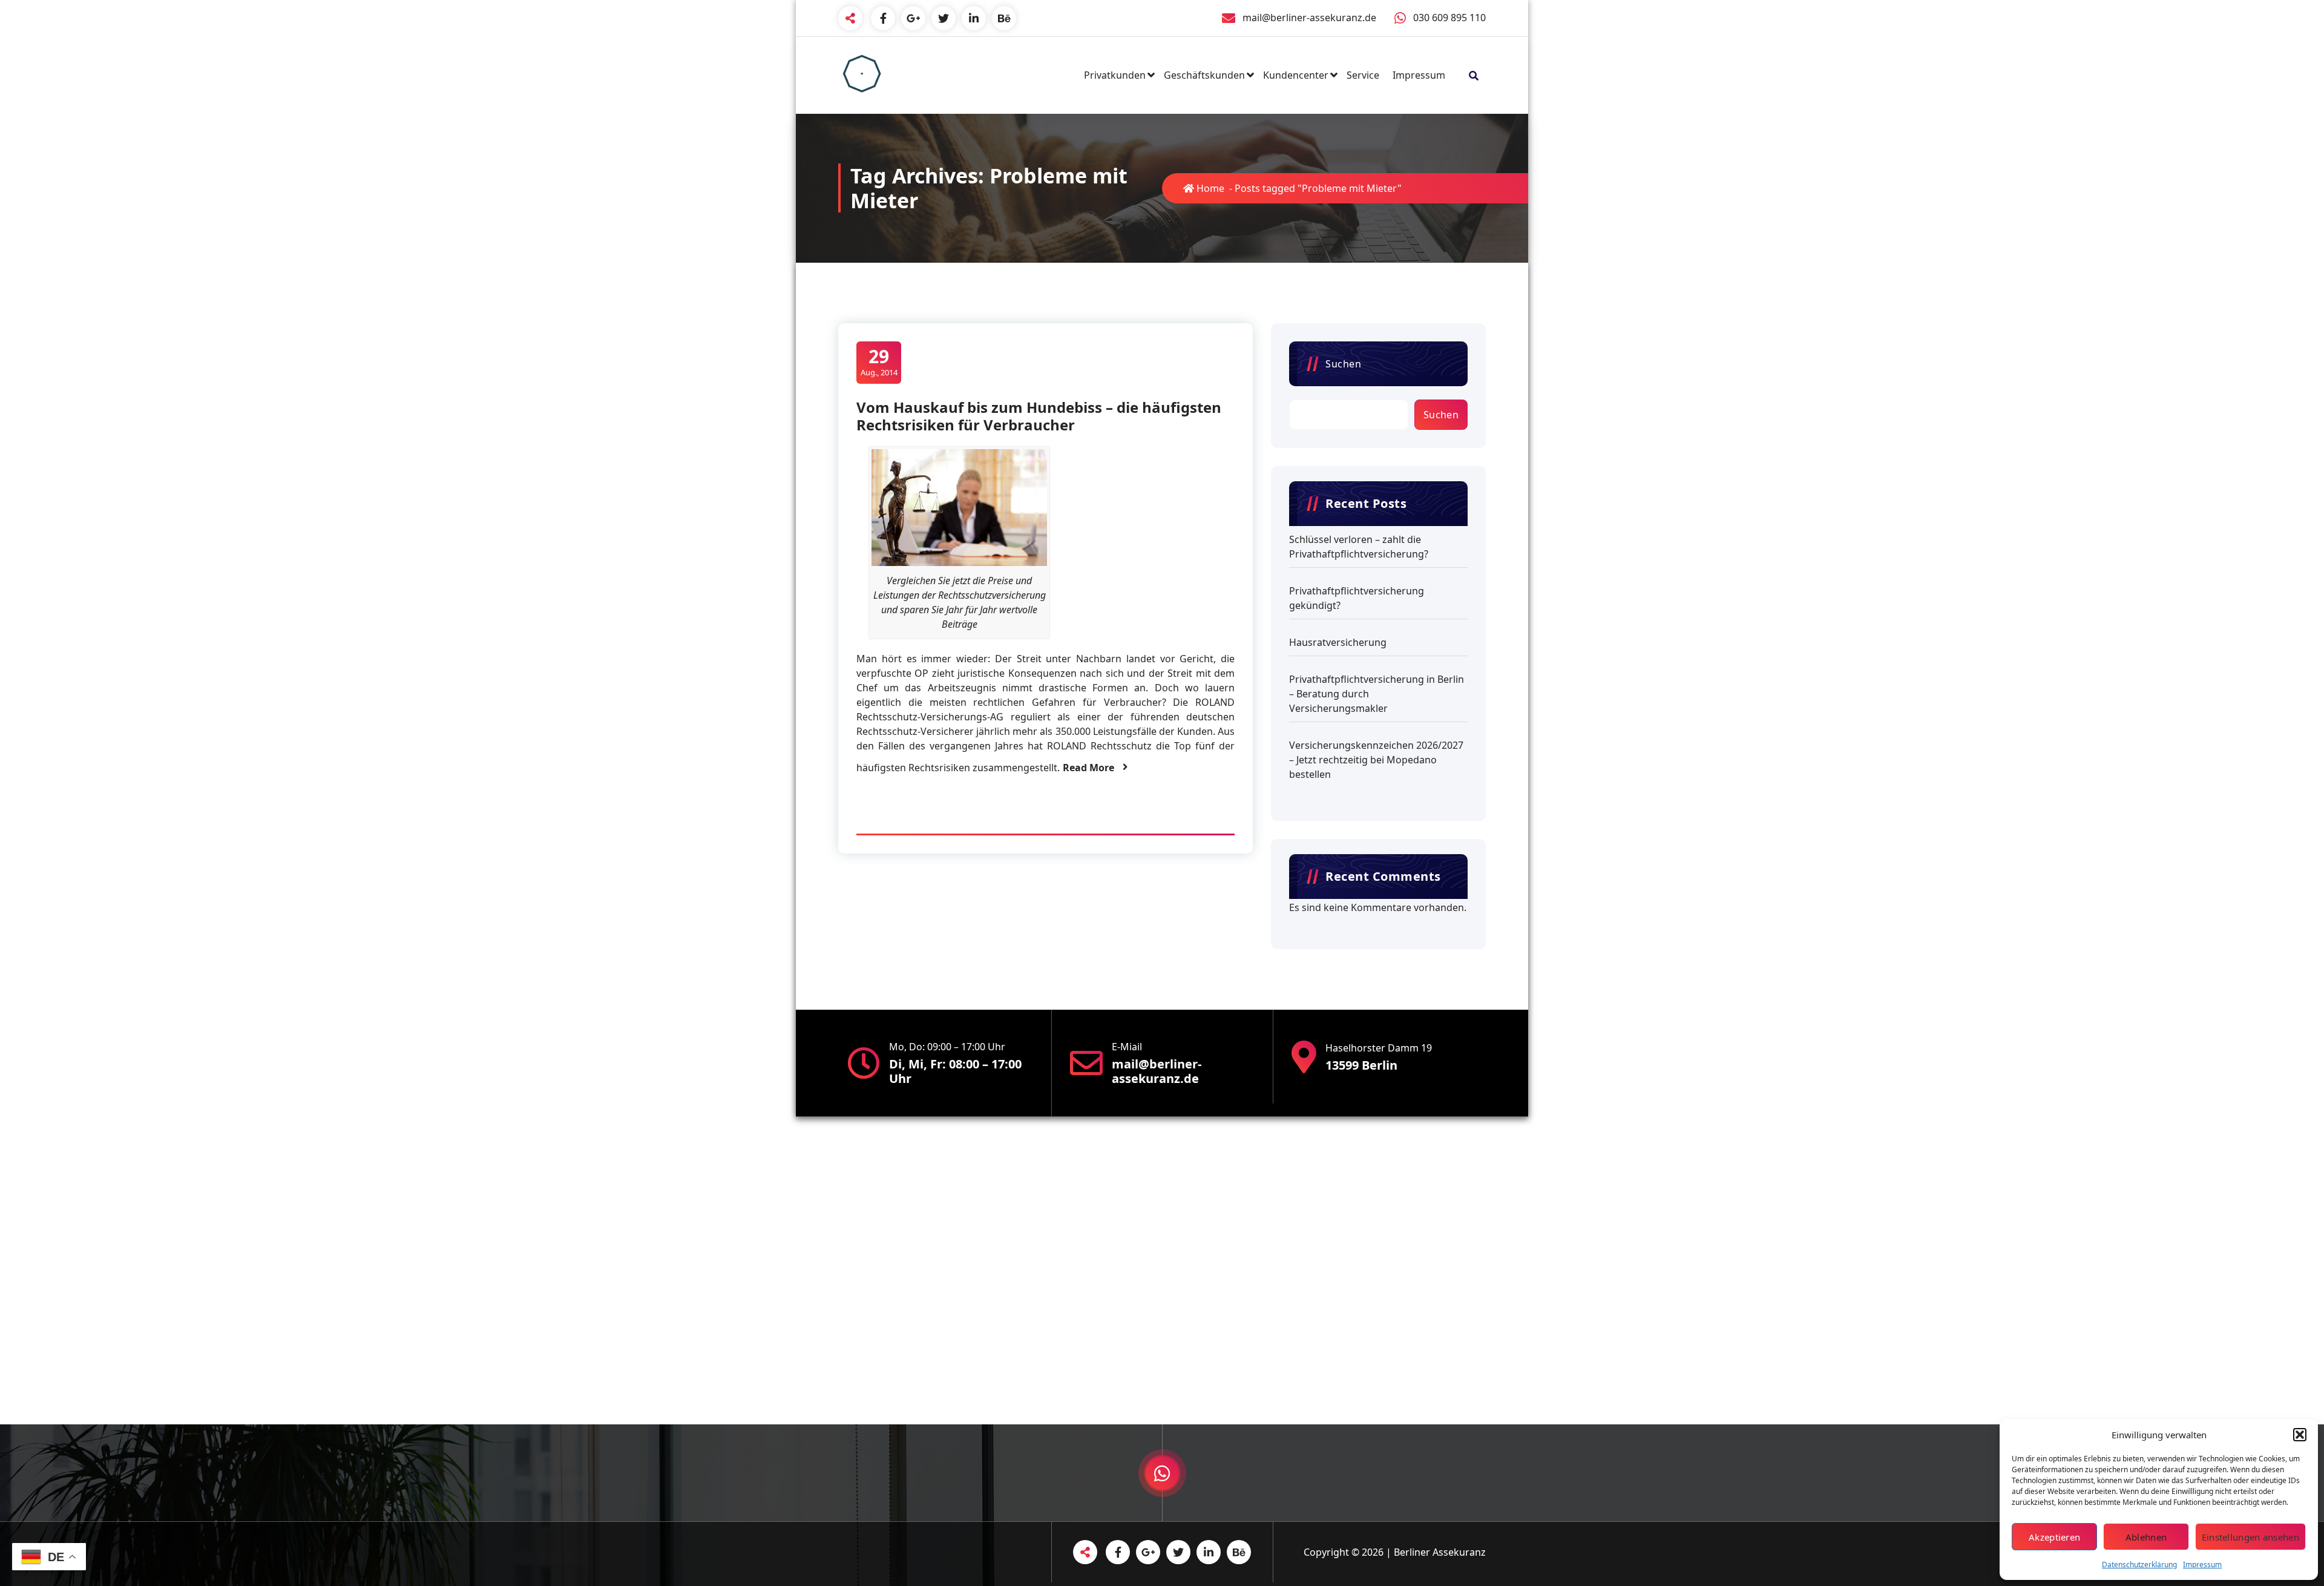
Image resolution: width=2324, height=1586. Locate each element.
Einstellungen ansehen (2250, 1537)
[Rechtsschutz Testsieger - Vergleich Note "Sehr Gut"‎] (959, 508)
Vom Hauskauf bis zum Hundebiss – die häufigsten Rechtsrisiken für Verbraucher (1039, 416)
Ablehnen (2146, 1537)
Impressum (2202, 1565)
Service (1363, 75)
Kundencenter (1296, 75)
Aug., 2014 (879, 362)
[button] (2300, 1435)
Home (1209, 188)
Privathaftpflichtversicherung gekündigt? (1357, 598)
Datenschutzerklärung (2139, 1565)
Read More (1088, 768)
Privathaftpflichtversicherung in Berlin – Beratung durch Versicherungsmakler (1377, 694)
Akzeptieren (2054, 1537)
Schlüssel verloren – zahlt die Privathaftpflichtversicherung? (1359, 547)
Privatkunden (1115, 75)
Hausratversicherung (1338, 642)
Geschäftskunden (1204, 75)
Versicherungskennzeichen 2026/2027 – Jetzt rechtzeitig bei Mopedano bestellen (1376, 760)
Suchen (1343, 364)
